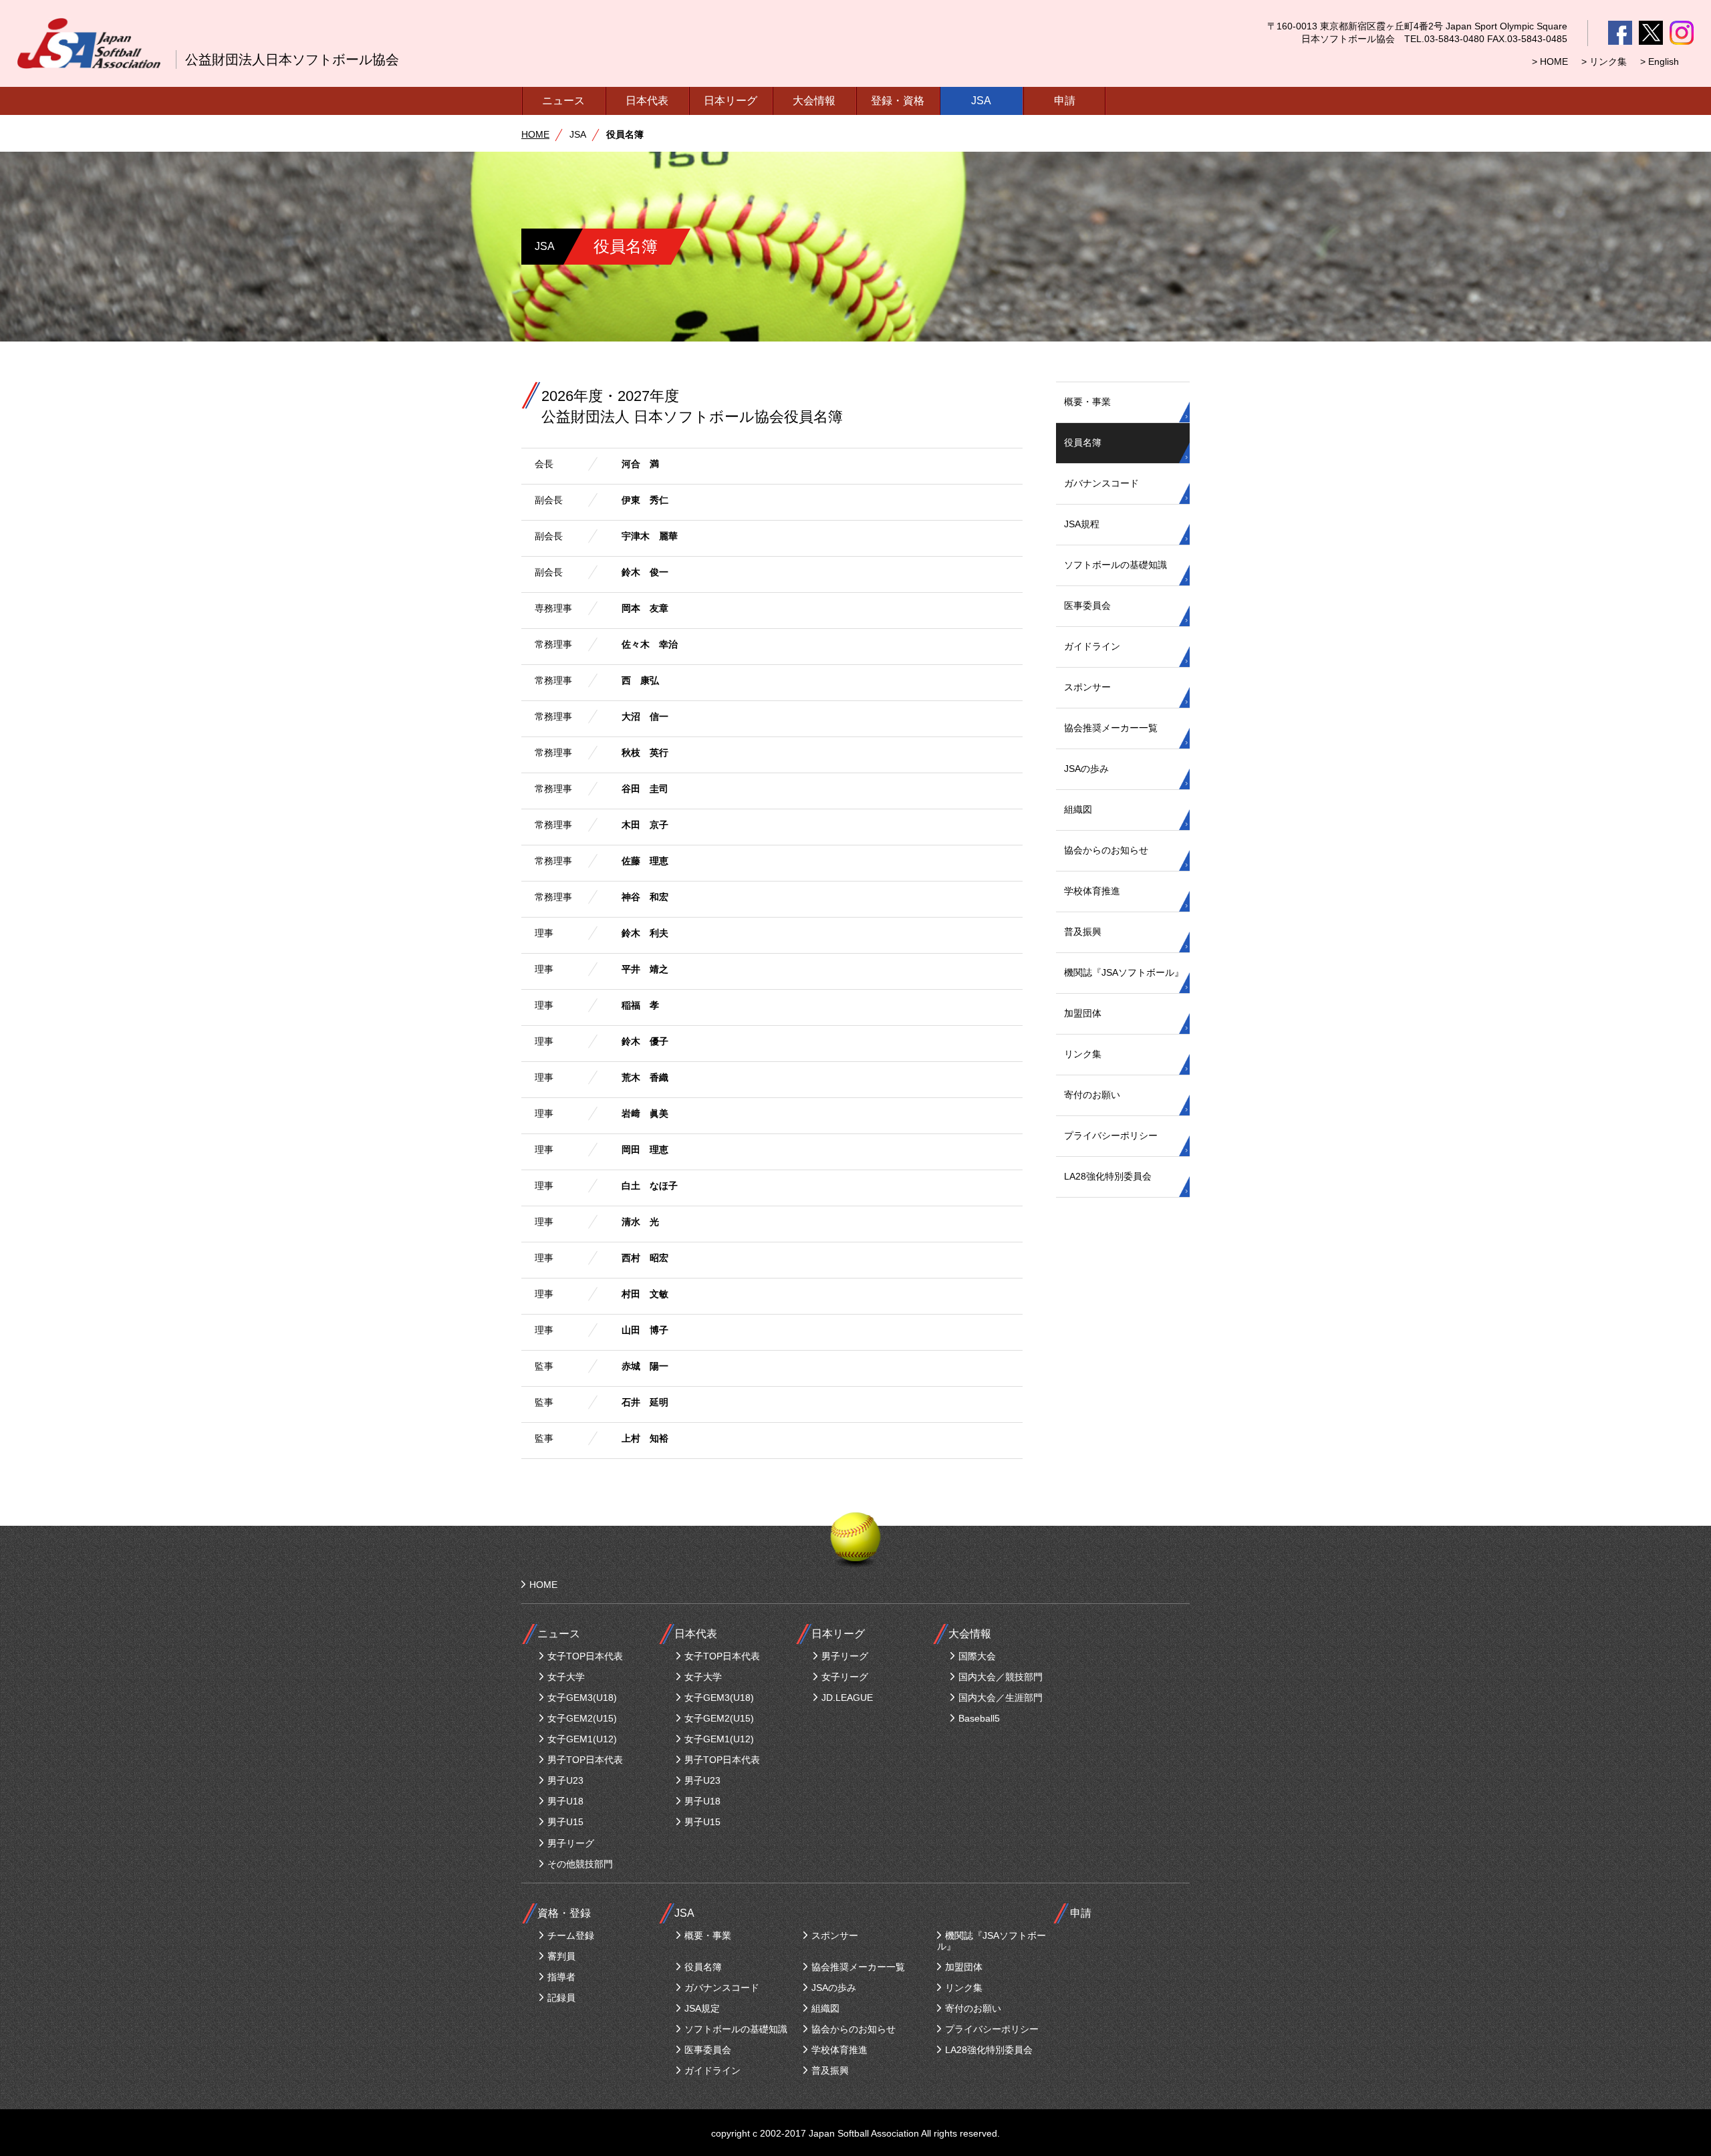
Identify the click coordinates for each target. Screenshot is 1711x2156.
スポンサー (1087, 687)
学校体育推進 (1092, 891)
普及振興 (1083, 932)
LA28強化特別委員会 (1108, 1176)
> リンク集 (1604, 61)
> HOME (1550, 61)
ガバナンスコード (1101, 483)
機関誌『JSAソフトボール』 (1124, 972)
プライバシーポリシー (1111, 1135)
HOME (535, 134)
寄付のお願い (1092, 1095)
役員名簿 (1083, 442)
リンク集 (1083, 1054)
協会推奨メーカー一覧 (1111, 728)
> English (1660, 61)
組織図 (1078, 809)
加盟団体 (1083, 1013)
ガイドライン (1092, 646)
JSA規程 (1082, 524)
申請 (1065, 101)
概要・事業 (1087, 402)
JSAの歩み (1086, 769)
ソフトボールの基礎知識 (1115, 565)
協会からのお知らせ (1106, 850)
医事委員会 (1087, 605)
